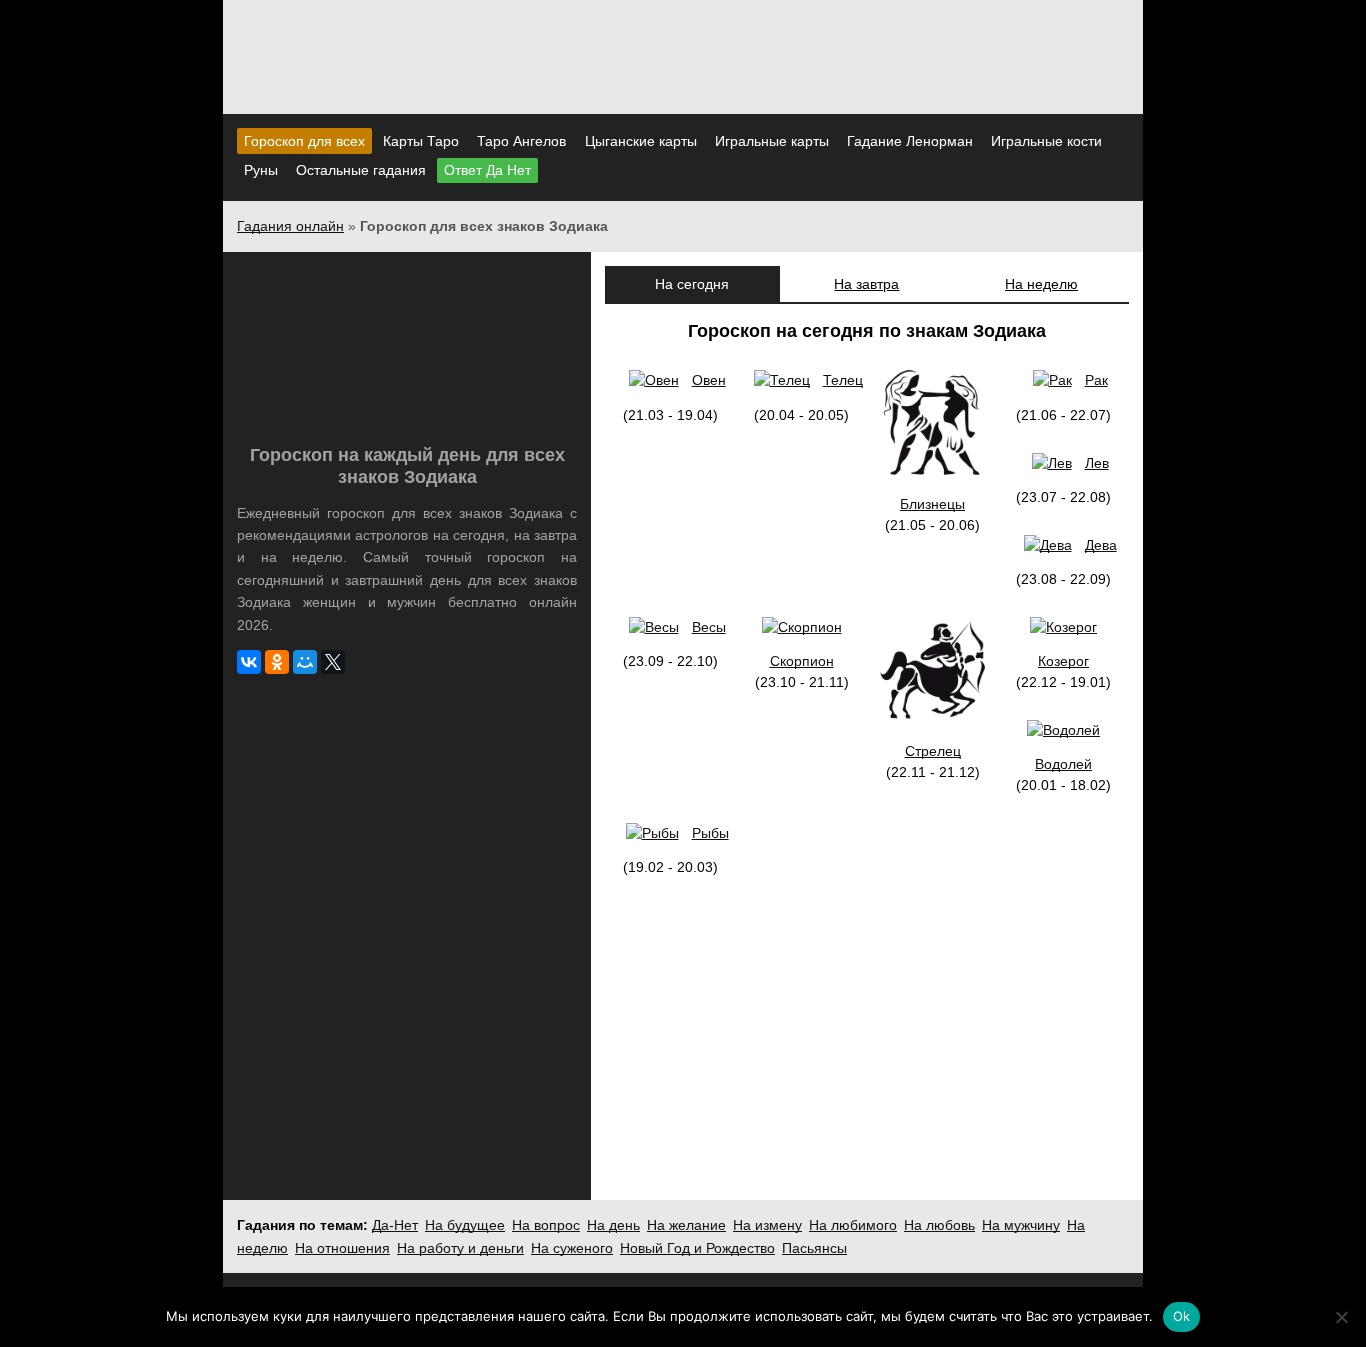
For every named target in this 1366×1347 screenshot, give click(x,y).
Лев (1096, 463)
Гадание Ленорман (910, 141)
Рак (1096, 380)
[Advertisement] (407, 842)
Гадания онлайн (290, 226)
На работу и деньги (460, 1248)
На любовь (939, 1225)
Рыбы (710, 833)
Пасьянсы (814, 1248)
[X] (333, 662)
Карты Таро (421, 141)
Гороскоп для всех (304, 141)
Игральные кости (1046, 141)
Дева (1100, 545)
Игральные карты (772, 141)
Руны (261, 170)
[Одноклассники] (277, 662)
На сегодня (692, 284)
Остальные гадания (361, 170)
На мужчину (1021, 1225)
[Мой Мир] (305, 662)
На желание (686, 1225)
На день (613, 1225)
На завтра (866, 284)
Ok (1182, 1316)
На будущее (465, 1225)
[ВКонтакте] (249, 662)
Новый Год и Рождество (697, 1248)
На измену (767, 1225)
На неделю (1041, 284)
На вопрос (546, 1225)
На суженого (572, 1248)
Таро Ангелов (521, 141)
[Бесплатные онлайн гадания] (683, 89)
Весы (708, 627)
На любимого (853, 1225)
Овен (708, 380)
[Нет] (1341, 1317)
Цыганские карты (641, 141)
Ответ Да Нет (487, 170)
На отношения (342, 1248)
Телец (842, 380)
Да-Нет (395, 1225)
